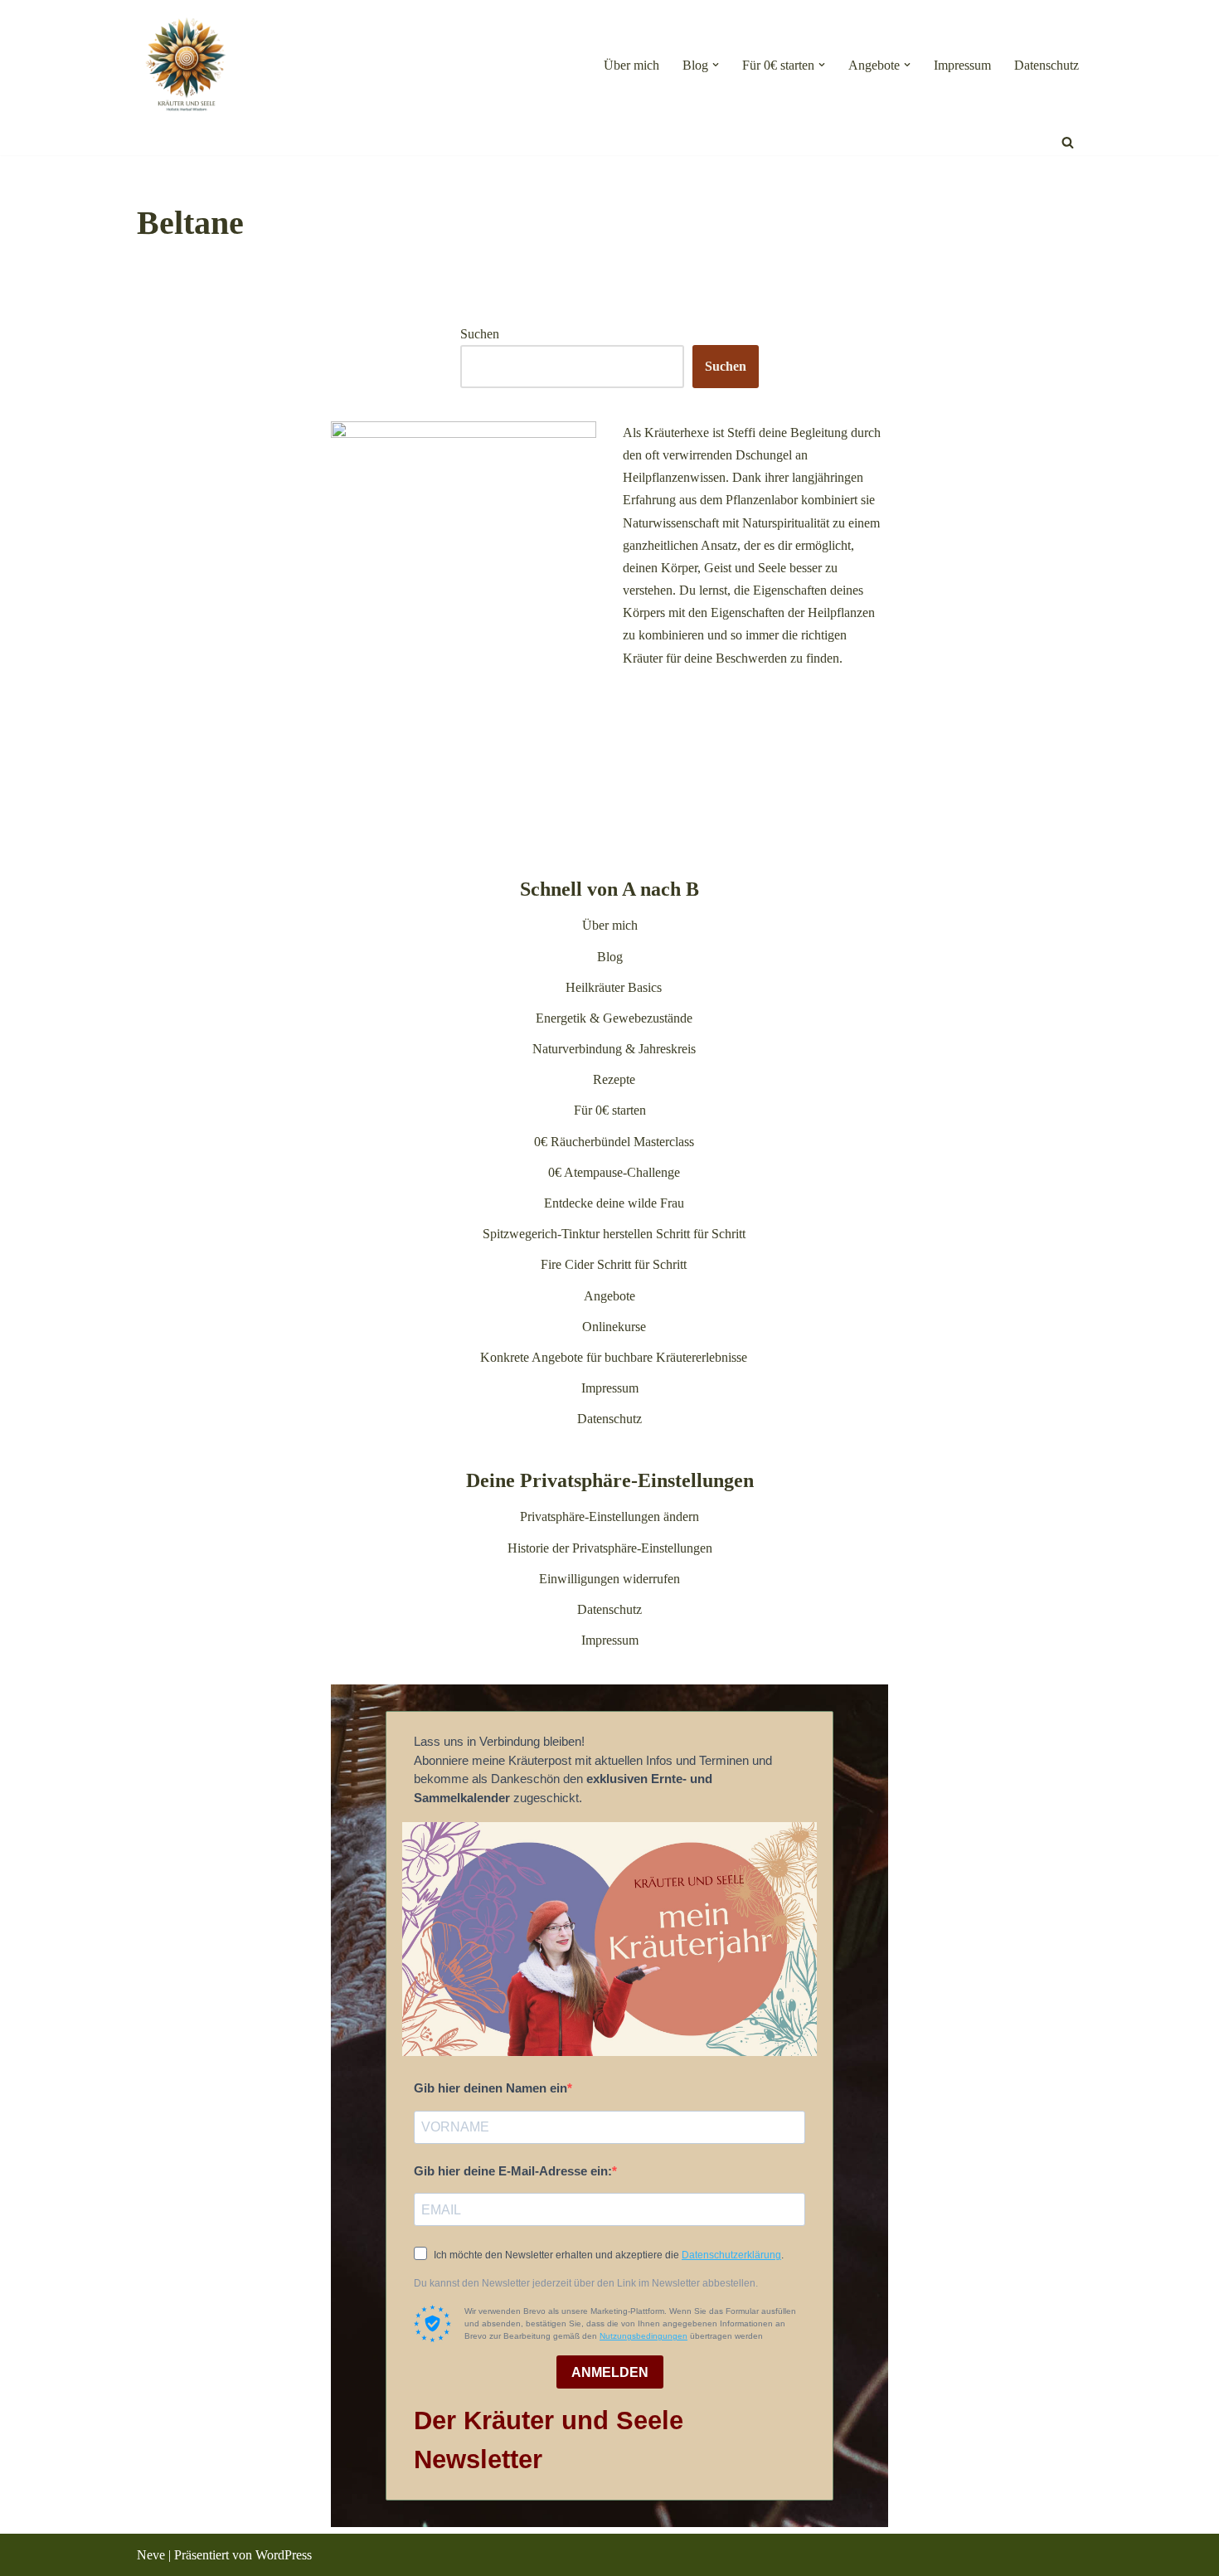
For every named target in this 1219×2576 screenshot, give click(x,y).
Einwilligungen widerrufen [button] (609, 1579)
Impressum (962, 65)
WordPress (284, 2555)
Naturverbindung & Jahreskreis (614, 1049)
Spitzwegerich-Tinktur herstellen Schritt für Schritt (614, 1234)
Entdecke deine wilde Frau (614, 1203)
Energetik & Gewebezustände (614, 1018)
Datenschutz (1047, 65)
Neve (151, 2555)
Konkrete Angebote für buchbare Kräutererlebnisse (614, 1357)
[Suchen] (1068, 142)
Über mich (631, 65)
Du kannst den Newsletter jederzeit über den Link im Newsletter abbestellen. (586, 2283)
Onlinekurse (614, 1327)
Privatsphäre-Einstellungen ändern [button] (609, 1516)
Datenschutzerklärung (731, 2255)
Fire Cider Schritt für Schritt (614, 1264)
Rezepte (614, 1079)
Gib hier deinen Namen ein (491, 2088)
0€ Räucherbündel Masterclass (614, 1142)
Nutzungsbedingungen (643, 2336)
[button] (716, 65)
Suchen (480, 334)
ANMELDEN (610, 2372)
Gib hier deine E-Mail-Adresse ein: (513, 2171)
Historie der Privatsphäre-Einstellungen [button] (610, 1548)
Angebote (609, 1296)
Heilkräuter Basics (614, 987)
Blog (610, 957)
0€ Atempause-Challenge (614, 1172)
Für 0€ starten (610, 1110)
